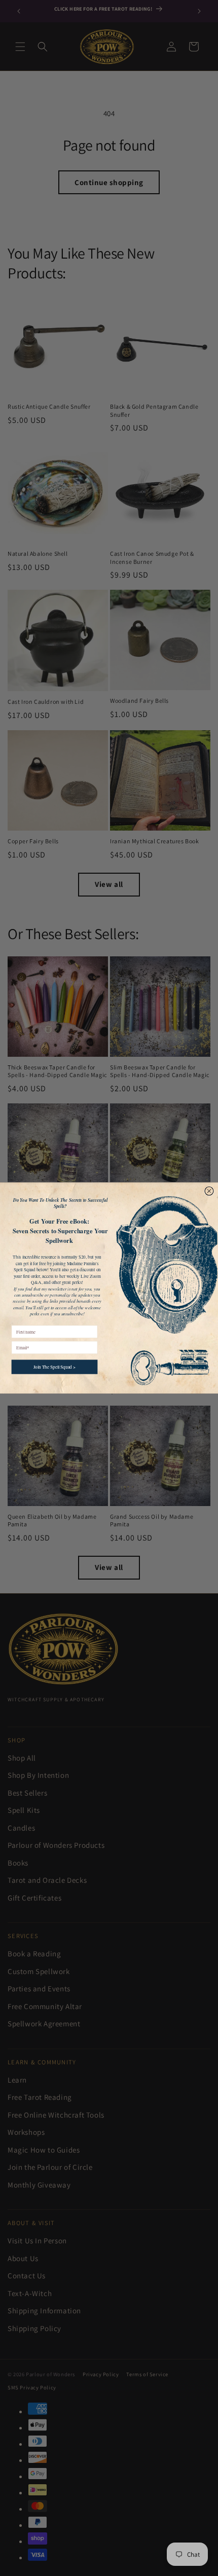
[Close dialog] (209, 1191)
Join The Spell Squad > (55, 1367)
